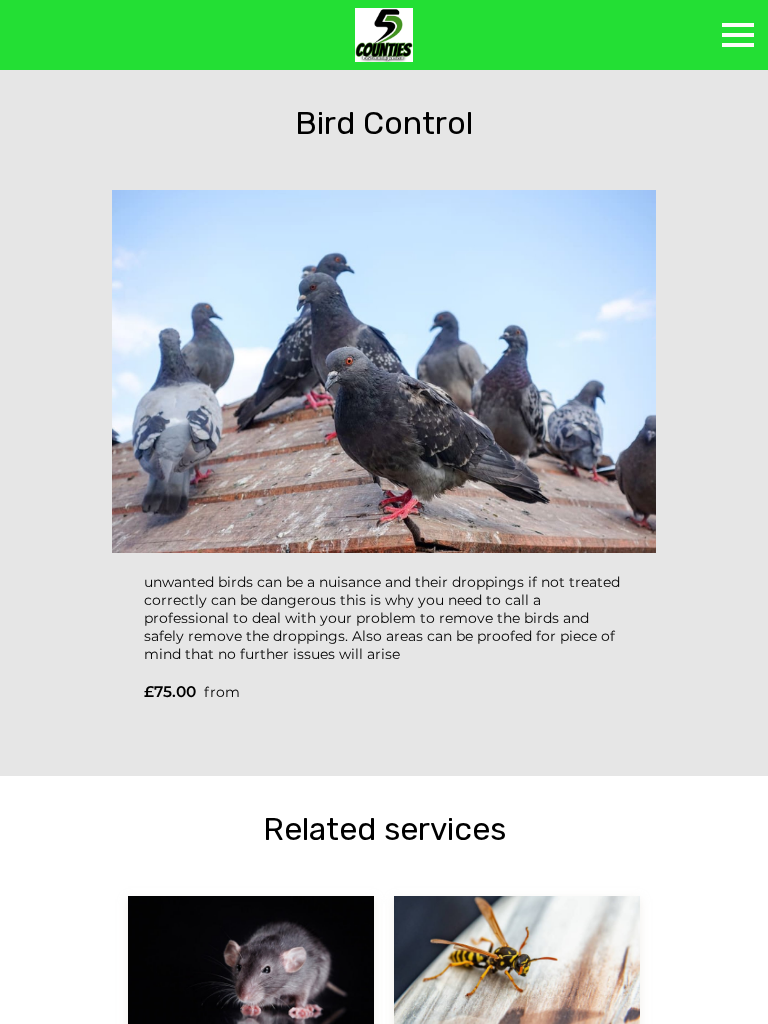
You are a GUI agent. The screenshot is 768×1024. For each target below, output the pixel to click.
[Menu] (738, 35)
